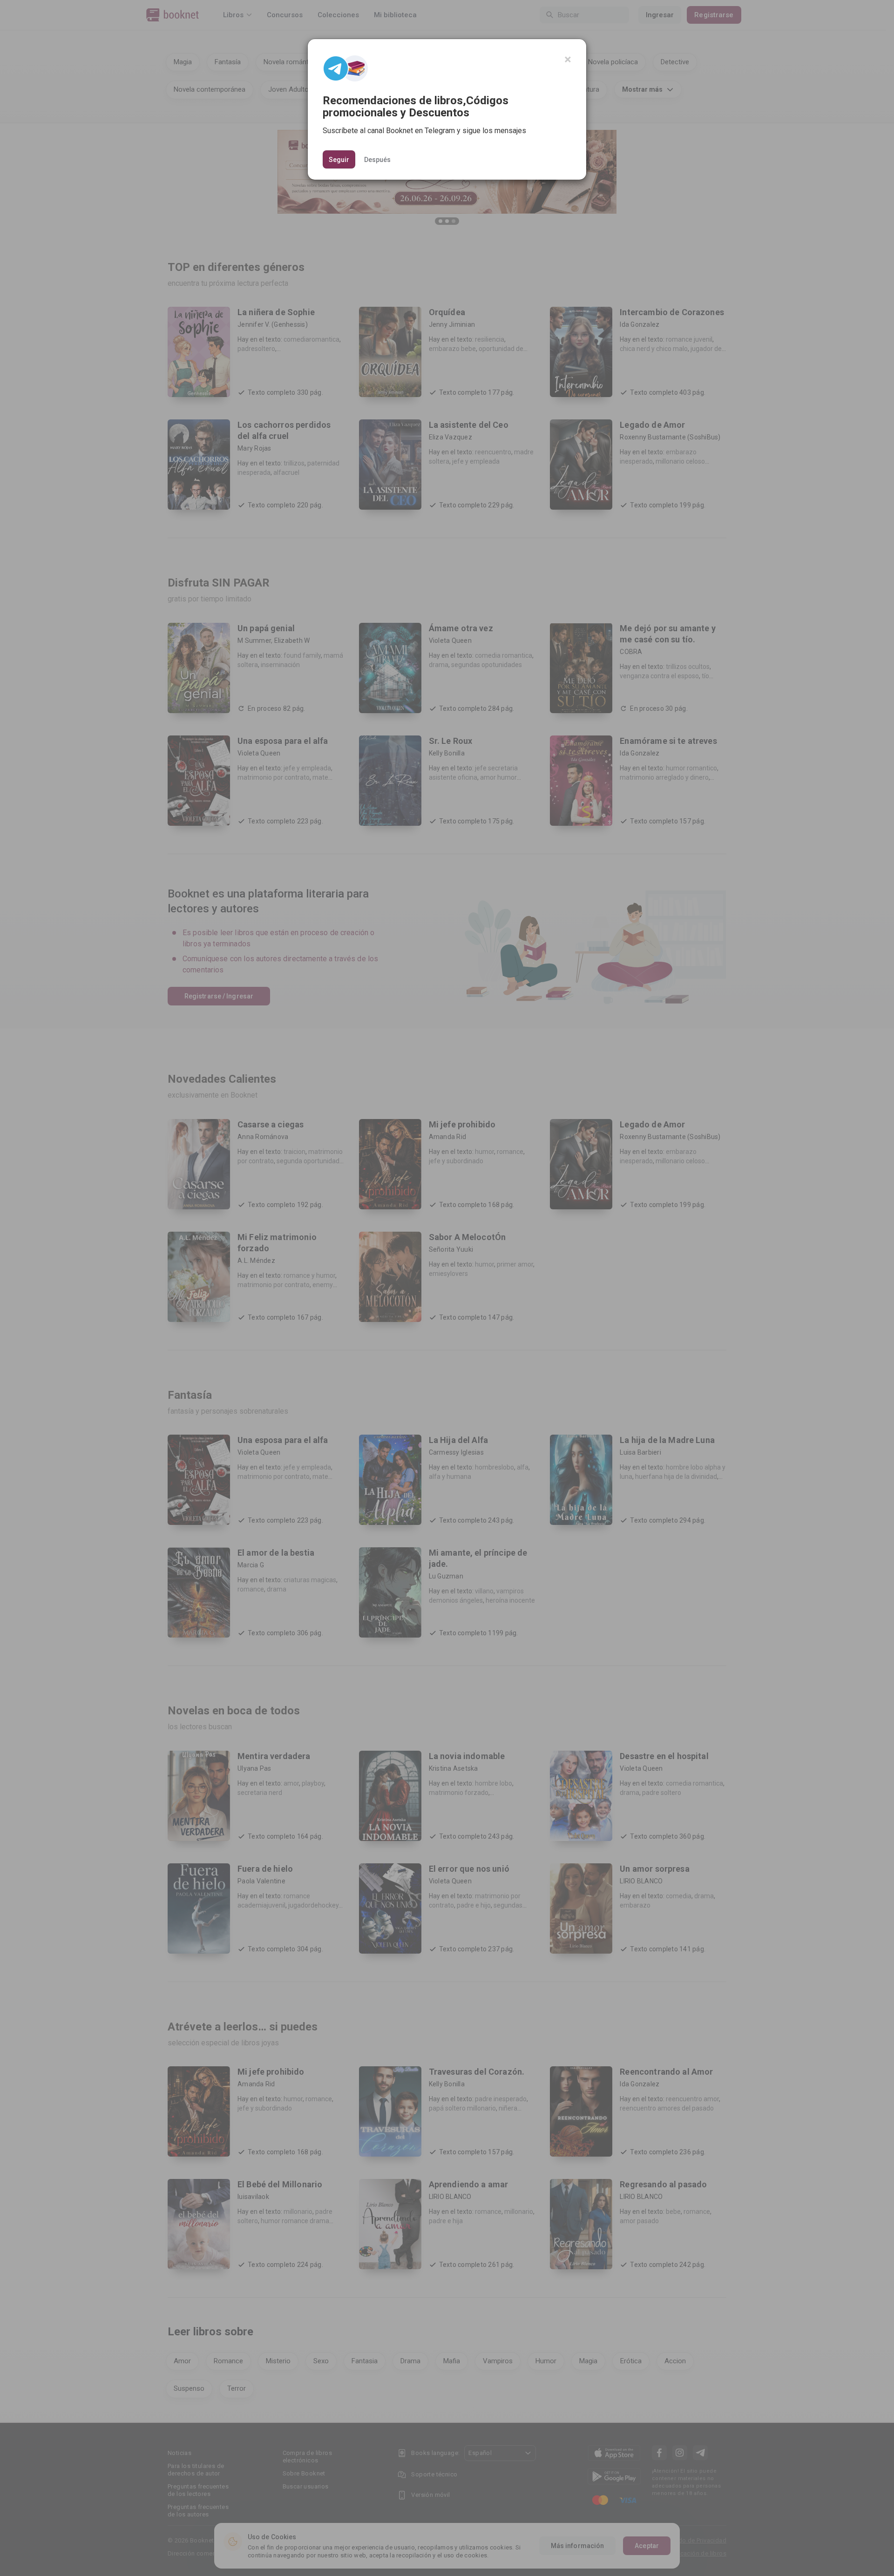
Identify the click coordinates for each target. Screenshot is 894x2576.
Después (377, 159)
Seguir (339, 160)
